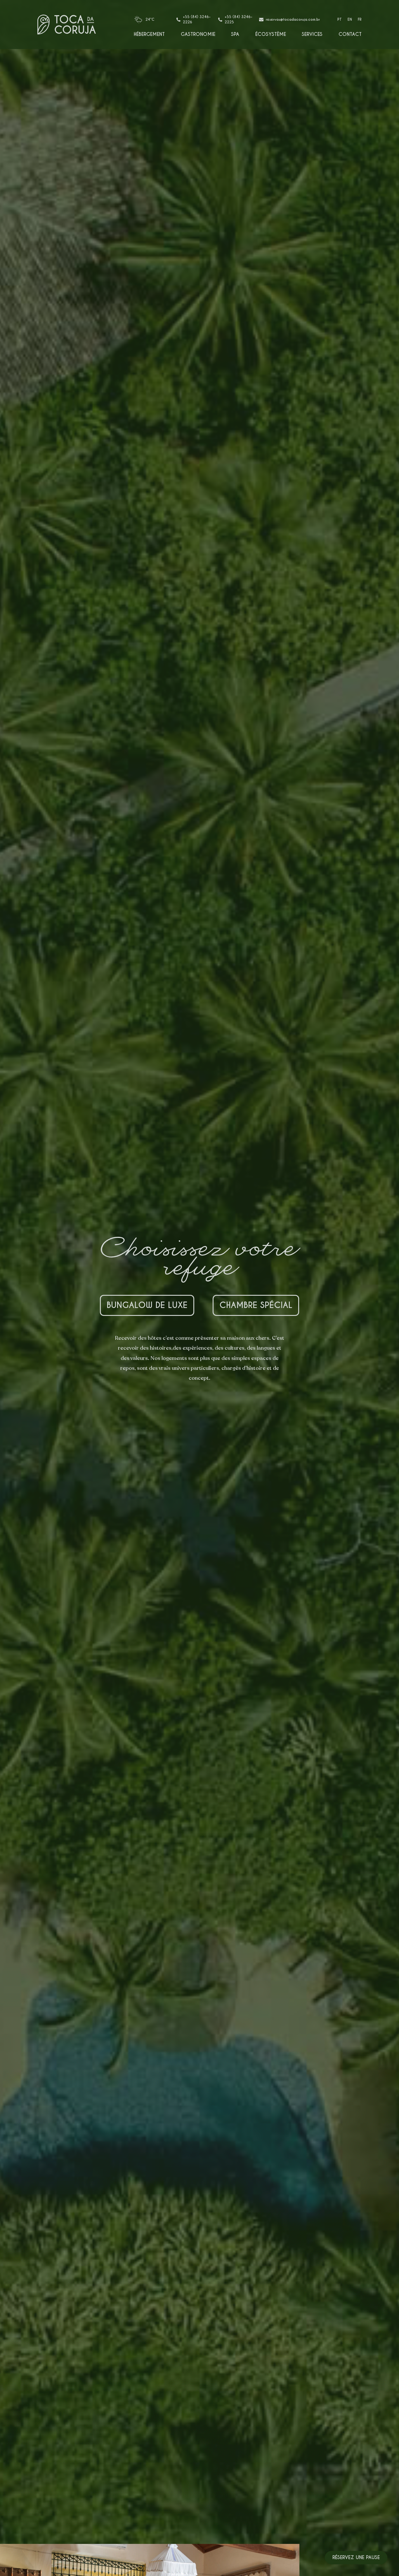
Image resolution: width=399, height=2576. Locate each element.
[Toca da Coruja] (67, 25)
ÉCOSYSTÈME (271, 34)
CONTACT (350, 34)
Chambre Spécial (256, 1305)
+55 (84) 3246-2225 (238, 19)
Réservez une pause (356, 2557)
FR (360, 19)
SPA (235, 34)
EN (350, 19)
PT (340, 19)
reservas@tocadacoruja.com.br (293, 19)
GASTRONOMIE (198, 34)
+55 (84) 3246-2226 (197, 19)
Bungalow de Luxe (147, 1305)
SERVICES (312, 34)
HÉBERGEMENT (149, 34)
